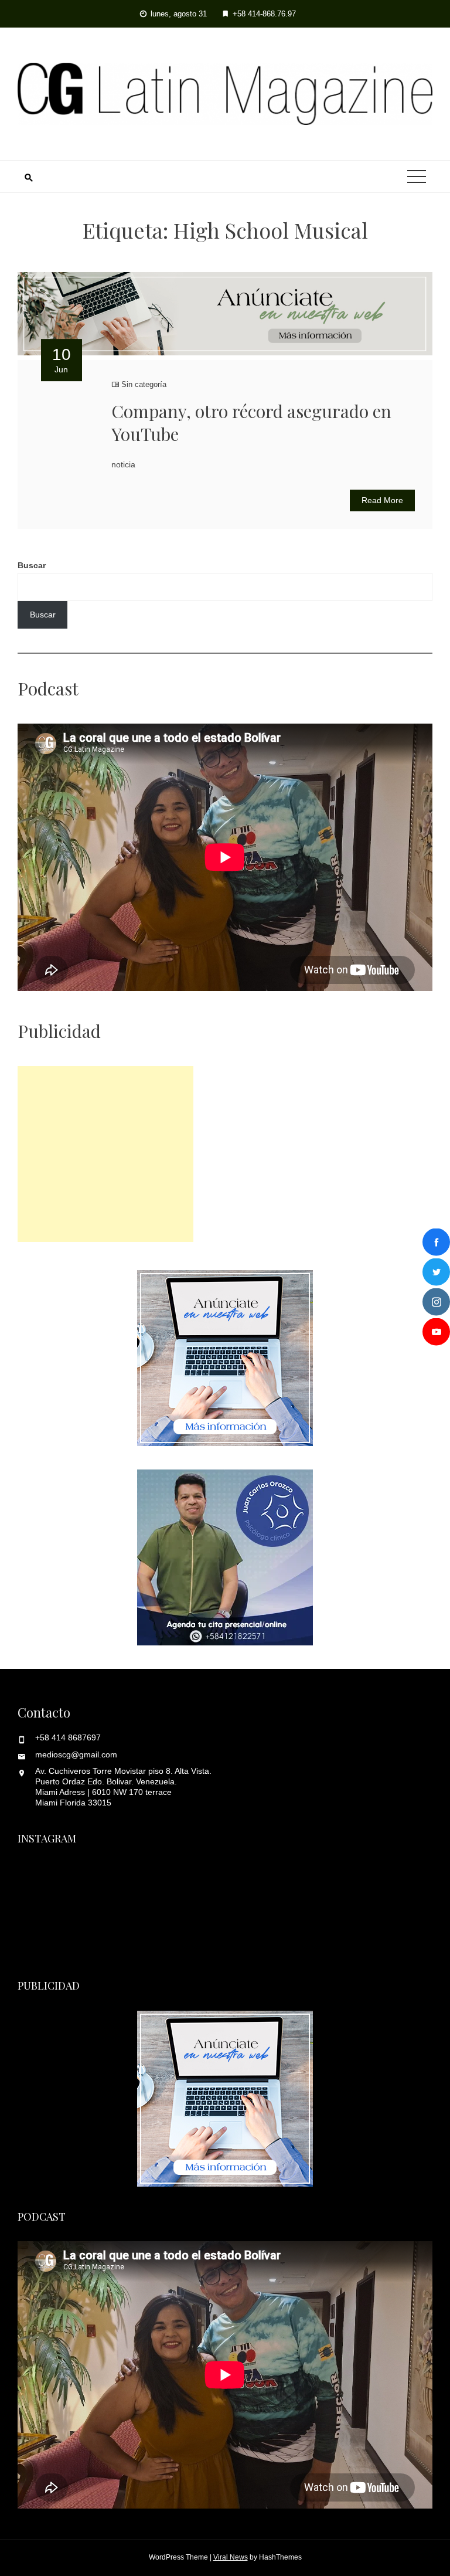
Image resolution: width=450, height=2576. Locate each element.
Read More (382, 500)
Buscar (32, 565)
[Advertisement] (105, 1154)
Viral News (231, 2557)
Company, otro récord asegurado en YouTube (251, 422)
